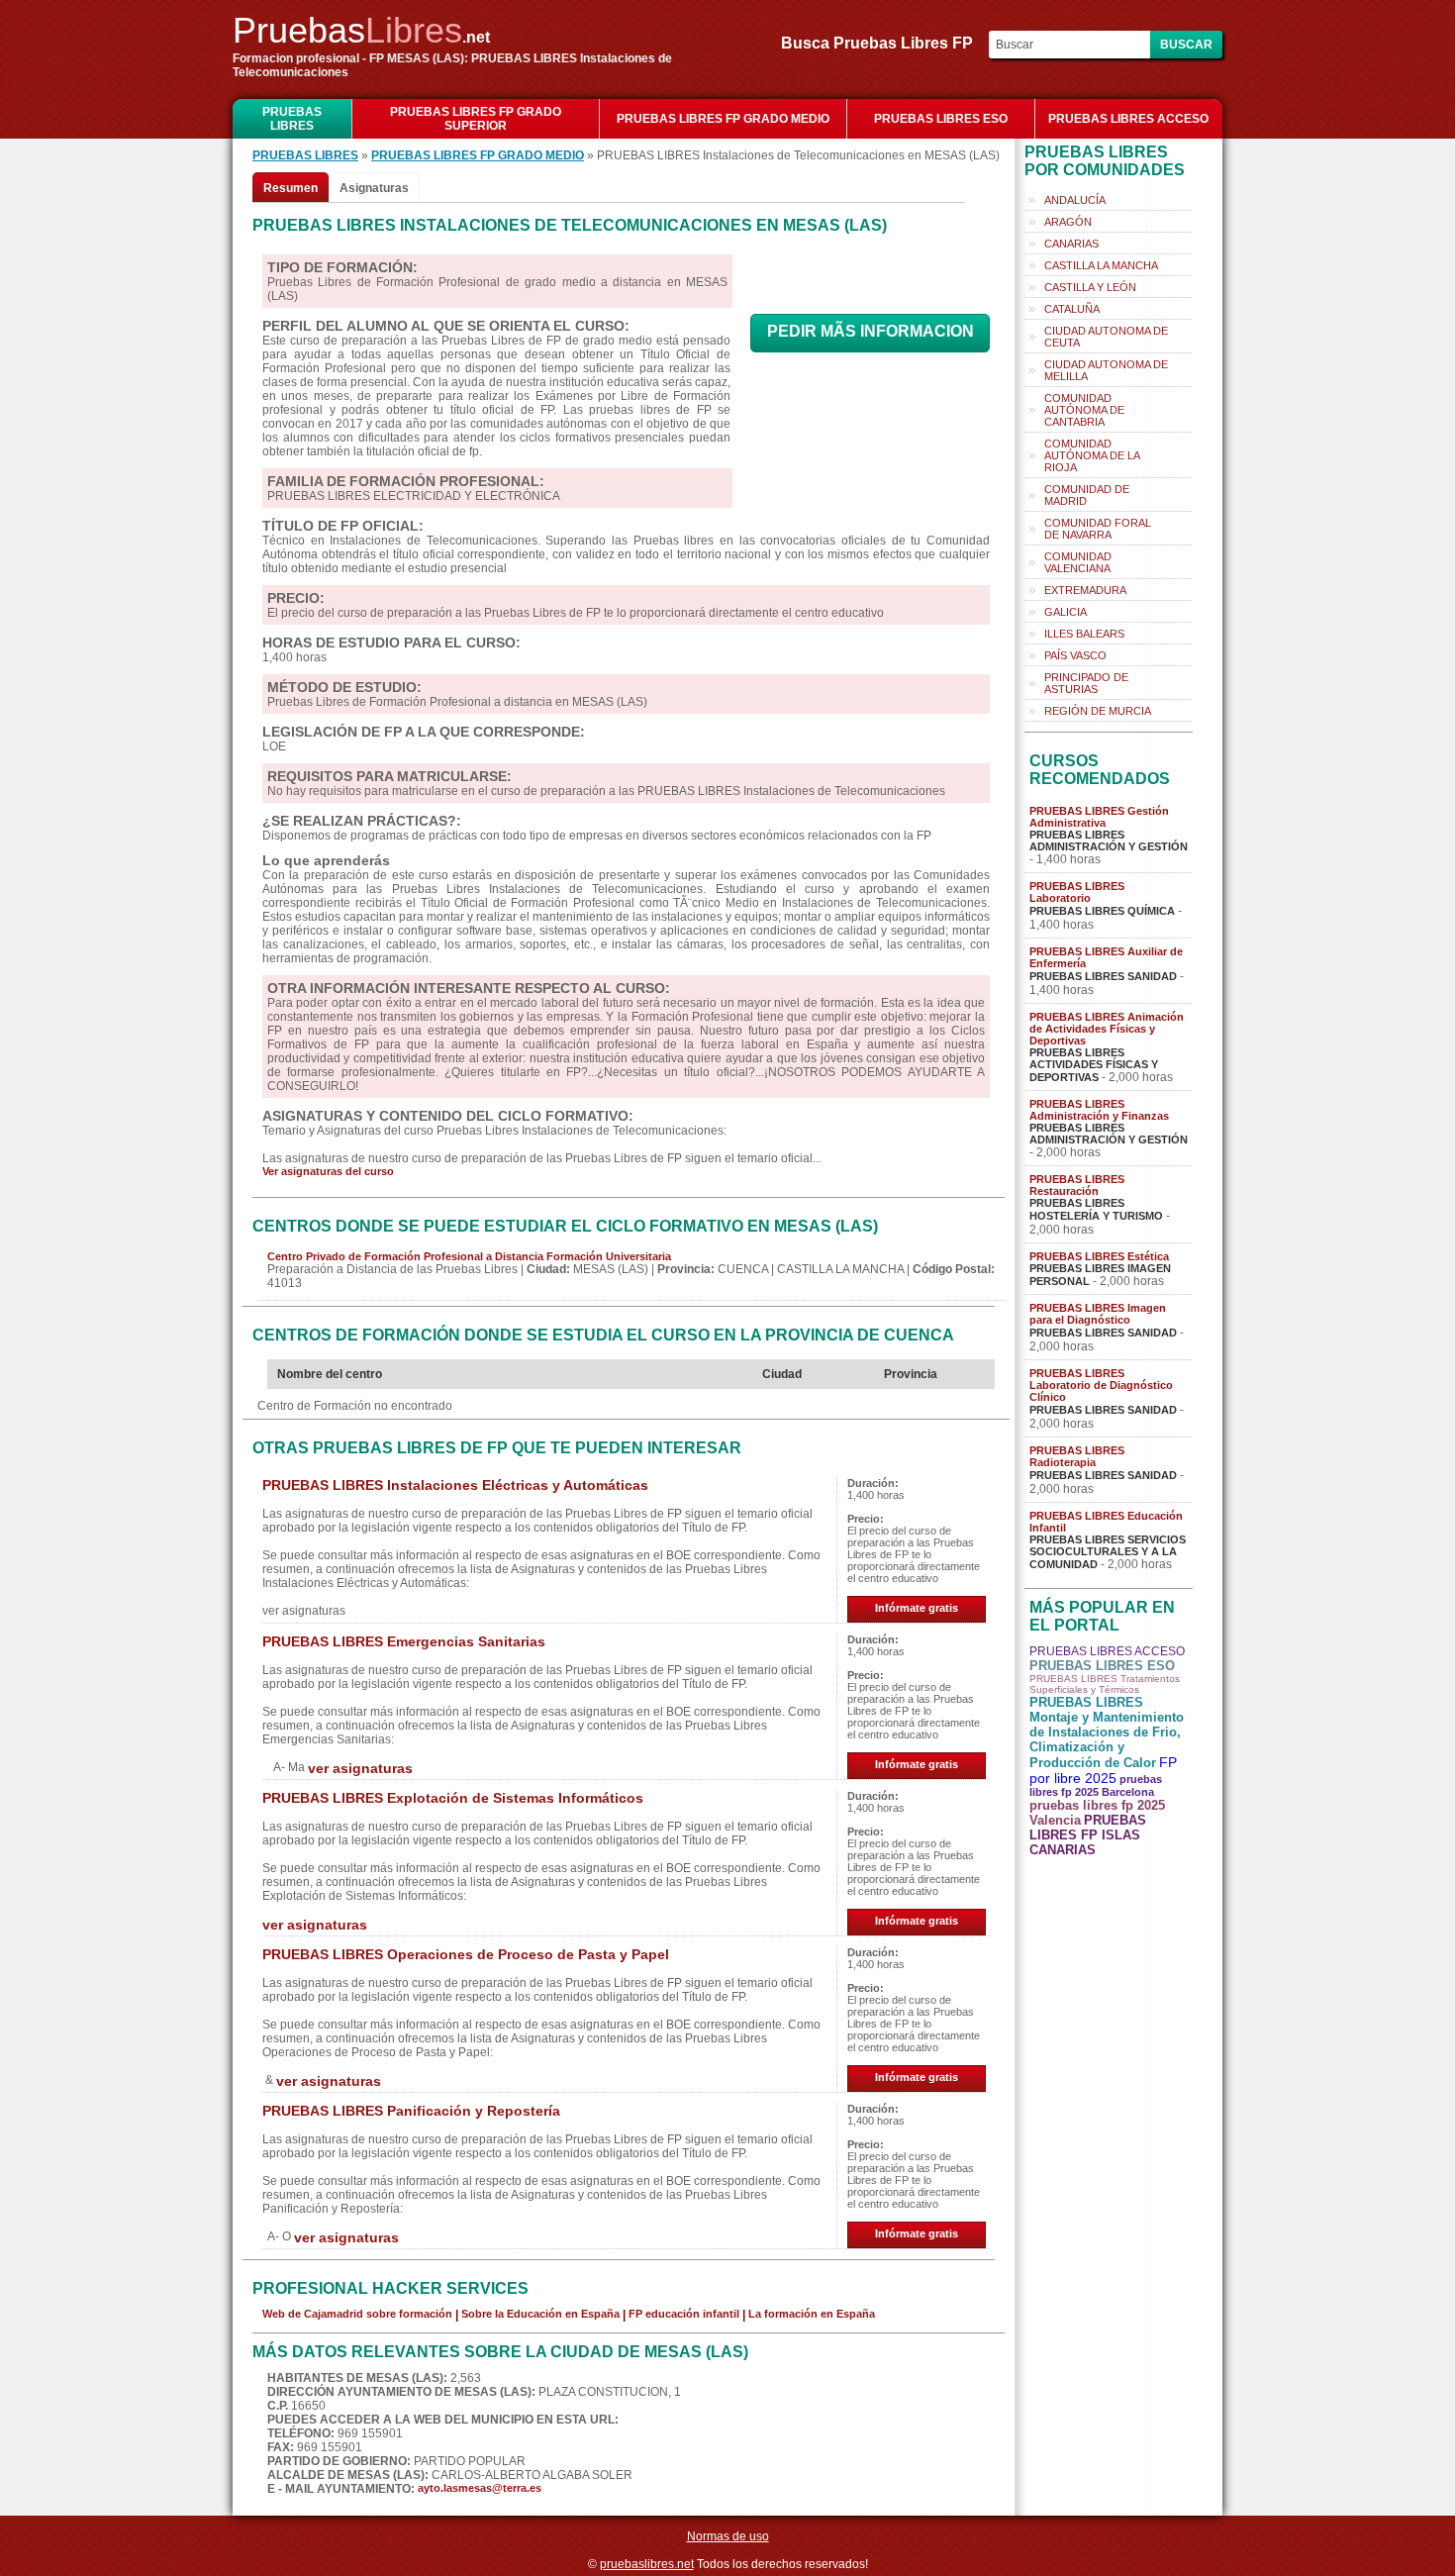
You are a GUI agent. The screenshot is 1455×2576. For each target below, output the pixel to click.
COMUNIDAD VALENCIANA (1078, 562)
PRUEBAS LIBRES (292, 119)
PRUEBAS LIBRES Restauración (1077, 1185)
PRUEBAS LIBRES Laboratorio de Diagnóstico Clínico (1101, 1385)
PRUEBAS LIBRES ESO (941, 119)
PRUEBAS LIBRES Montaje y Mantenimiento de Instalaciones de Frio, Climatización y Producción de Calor (1107, 1733)
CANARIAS (1071, 244)
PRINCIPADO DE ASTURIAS (1086, 683)
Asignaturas (374, 188)
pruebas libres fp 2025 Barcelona (1096, 1785)
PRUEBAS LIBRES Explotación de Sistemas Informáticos (453, 1798)
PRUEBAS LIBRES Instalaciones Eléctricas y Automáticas (455, 1485)
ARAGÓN (1068, 222)
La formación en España (812, 2314)
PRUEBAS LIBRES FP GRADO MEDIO (723, 119)
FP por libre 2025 (1103, 1770)
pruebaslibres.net (647, 2564)
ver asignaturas (360, 1768)
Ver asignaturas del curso (328, 1171)
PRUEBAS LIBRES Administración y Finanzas (1099, 1110)
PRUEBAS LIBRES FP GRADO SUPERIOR (476, 119)
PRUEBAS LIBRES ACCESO (1128, 119)
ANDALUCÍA (1075, 200)
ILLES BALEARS (1084, 634)
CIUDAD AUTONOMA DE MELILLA (1106, 370)
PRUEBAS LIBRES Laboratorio (1077, 892)
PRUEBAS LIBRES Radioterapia (1077, 1456)
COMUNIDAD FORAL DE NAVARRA (1098, 529)
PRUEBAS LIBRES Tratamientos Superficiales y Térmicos (1105, 1684)
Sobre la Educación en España (540, 2314)
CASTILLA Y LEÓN (1090, 287)
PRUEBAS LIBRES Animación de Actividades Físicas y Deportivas (1107, 1029)
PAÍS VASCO (1075, 655)
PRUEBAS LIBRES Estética (1099, 1256)
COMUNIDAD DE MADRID (1087, 495)
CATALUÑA (1072, 309)
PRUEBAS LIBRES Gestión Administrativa (1099, 817)
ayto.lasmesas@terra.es (480, 2488)
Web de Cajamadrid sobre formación (357, 2314)
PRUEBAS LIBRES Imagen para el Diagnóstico (1098, 1314)
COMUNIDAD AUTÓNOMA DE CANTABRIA (1084, 410)
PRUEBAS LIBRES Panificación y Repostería (411, 2111)
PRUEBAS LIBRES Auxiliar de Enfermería (1106, 957)
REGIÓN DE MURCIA (1098, 711)
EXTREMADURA (1085, 590)
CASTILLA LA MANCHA (1101, 265)
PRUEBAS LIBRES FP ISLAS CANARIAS (1088, 1835)
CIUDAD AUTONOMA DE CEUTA (1106, 337)
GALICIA (1066, 612)
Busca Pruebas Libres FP (883, 43)
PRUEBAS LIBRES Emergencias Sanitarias (404, 1641)
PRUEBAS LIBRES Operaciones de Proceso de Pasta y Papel (466, 1954)
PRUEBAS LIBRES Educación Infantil (1106, 1522)
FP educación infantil (684, 2314)
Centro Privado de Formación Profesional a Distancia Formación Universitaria (469, 1256)
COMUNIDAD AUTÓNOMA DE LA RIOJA (1092, 455)
